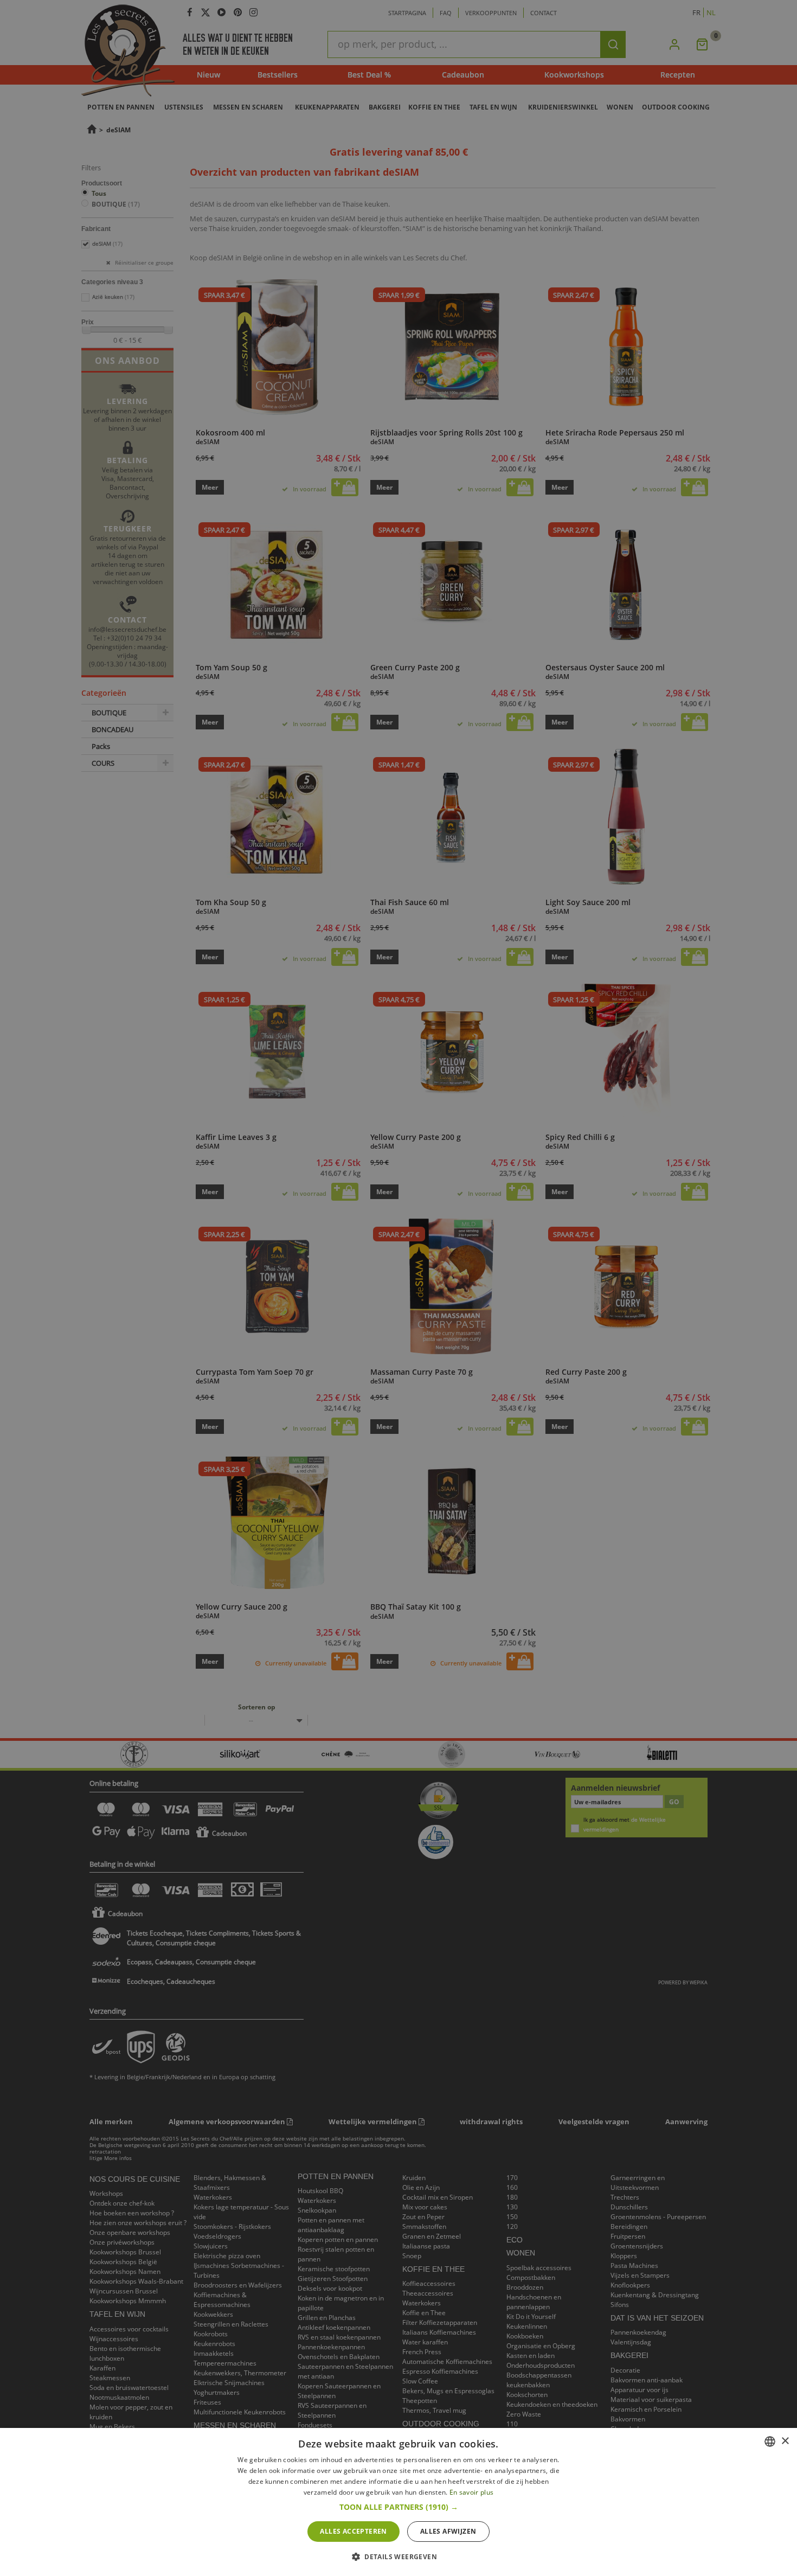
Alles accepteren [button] (353, 2531)
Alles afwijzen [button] (448, 2531)
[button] (399, 2507)
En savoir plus (471, 2492)
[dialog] (398, 2502)
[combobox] (770, 2442)
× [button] (785, 2441)
